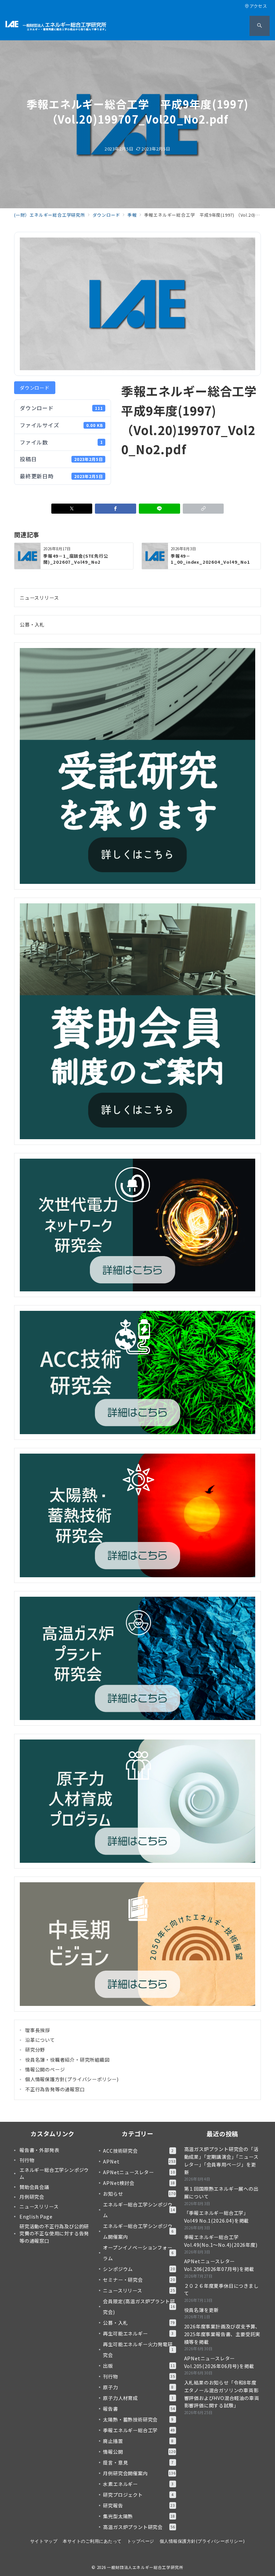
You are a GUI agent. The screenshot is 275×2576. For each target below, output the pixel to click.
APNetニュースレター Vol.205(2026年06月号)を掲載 (219, 2362)
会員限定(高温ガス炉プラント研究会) (139, 2307)
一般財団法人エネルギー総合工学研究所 (145, 2567)
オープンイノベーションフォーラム (138, 2253)
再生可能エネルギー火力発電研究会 (138, 2350)
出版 (139, 2366)
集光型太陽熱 (139, 2516)
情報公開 (139, 2452)
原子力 (138, 2387)
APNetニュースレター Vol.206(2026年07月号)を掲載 (219, 2265)
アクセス (258, 6)
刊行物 (139, 2376)
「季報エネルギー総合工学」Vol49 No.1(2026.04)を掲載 (217, 2217)
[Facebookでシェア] (116, 509)
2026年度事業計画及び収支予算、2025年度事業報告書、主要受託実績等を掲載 (222, 2334)
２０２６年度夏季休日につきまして (221, 2290)
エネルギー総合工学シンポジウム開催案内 (138, 2231)
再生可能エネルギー (138, 2333)
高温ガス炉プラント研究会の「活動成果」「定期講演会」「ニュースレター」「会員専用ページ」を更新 (221, 2160)
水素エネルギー (138, 2484)
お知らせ (139, 2194)
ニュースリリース (39, 598)
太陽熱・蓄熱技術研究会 (138, 2419)
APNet (139, 2161)
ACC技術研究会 (138, 2151)
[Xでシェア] (72, 509)
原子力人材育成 (138, 2398)
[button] (203, 509)
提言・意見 (138, 2462)
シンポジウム (139, 2269)
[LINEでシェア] (159, 509)
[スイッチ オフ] (260, 26)
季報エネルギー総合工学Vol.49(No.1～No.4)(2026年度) (221, 2241)
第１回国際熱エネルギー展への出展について (221, 2193)
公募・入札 (32, 625)
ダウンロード (35, 388)
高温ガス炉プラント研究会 (139, 2527)
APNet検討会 (139, 2183)
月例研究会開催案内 (139, 2473)
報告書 (139, 2409)
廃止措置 (138, 2441)
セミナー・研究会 (139, 2280)
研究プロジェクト (138, 2495)
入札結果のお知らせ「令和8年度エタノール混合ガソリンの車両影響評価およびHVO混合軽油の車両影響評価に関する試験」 (222, 2394)
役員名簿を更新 (202, 2310)
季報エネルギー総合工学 (139, 2430)
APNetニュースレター (139, 2172)
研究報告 (139, 2505)
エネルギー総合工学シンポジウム (139, 2210)
